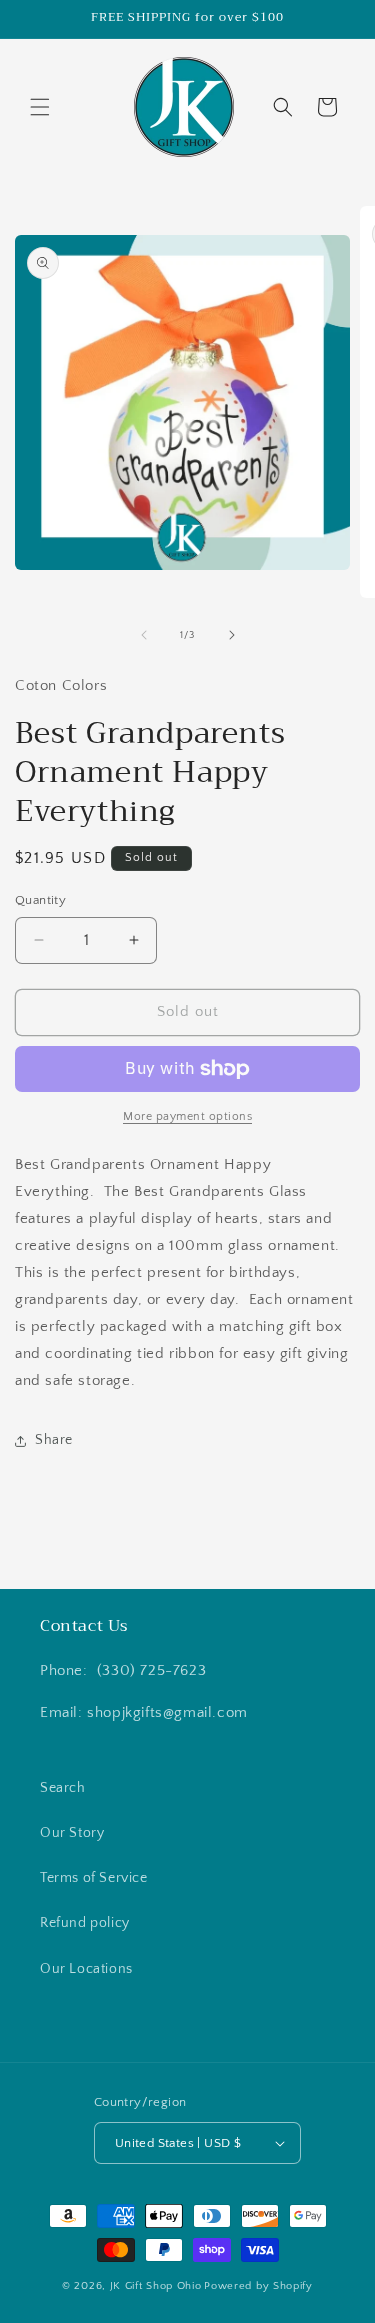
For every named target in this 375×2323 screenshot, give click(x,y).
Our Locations (86, 1969)
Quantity (40, 900)
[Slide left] (144, 635)
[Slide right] (232, 635)
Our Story (72, 1833)
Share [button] (54, 1440)
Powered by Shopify (258, 2286)
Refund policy (85, 1923)
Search (63, 1788)
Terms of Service (94, 1878)
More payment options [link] (187, 1116)
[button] (40, 107)
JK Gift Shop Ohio (156, 2286)
